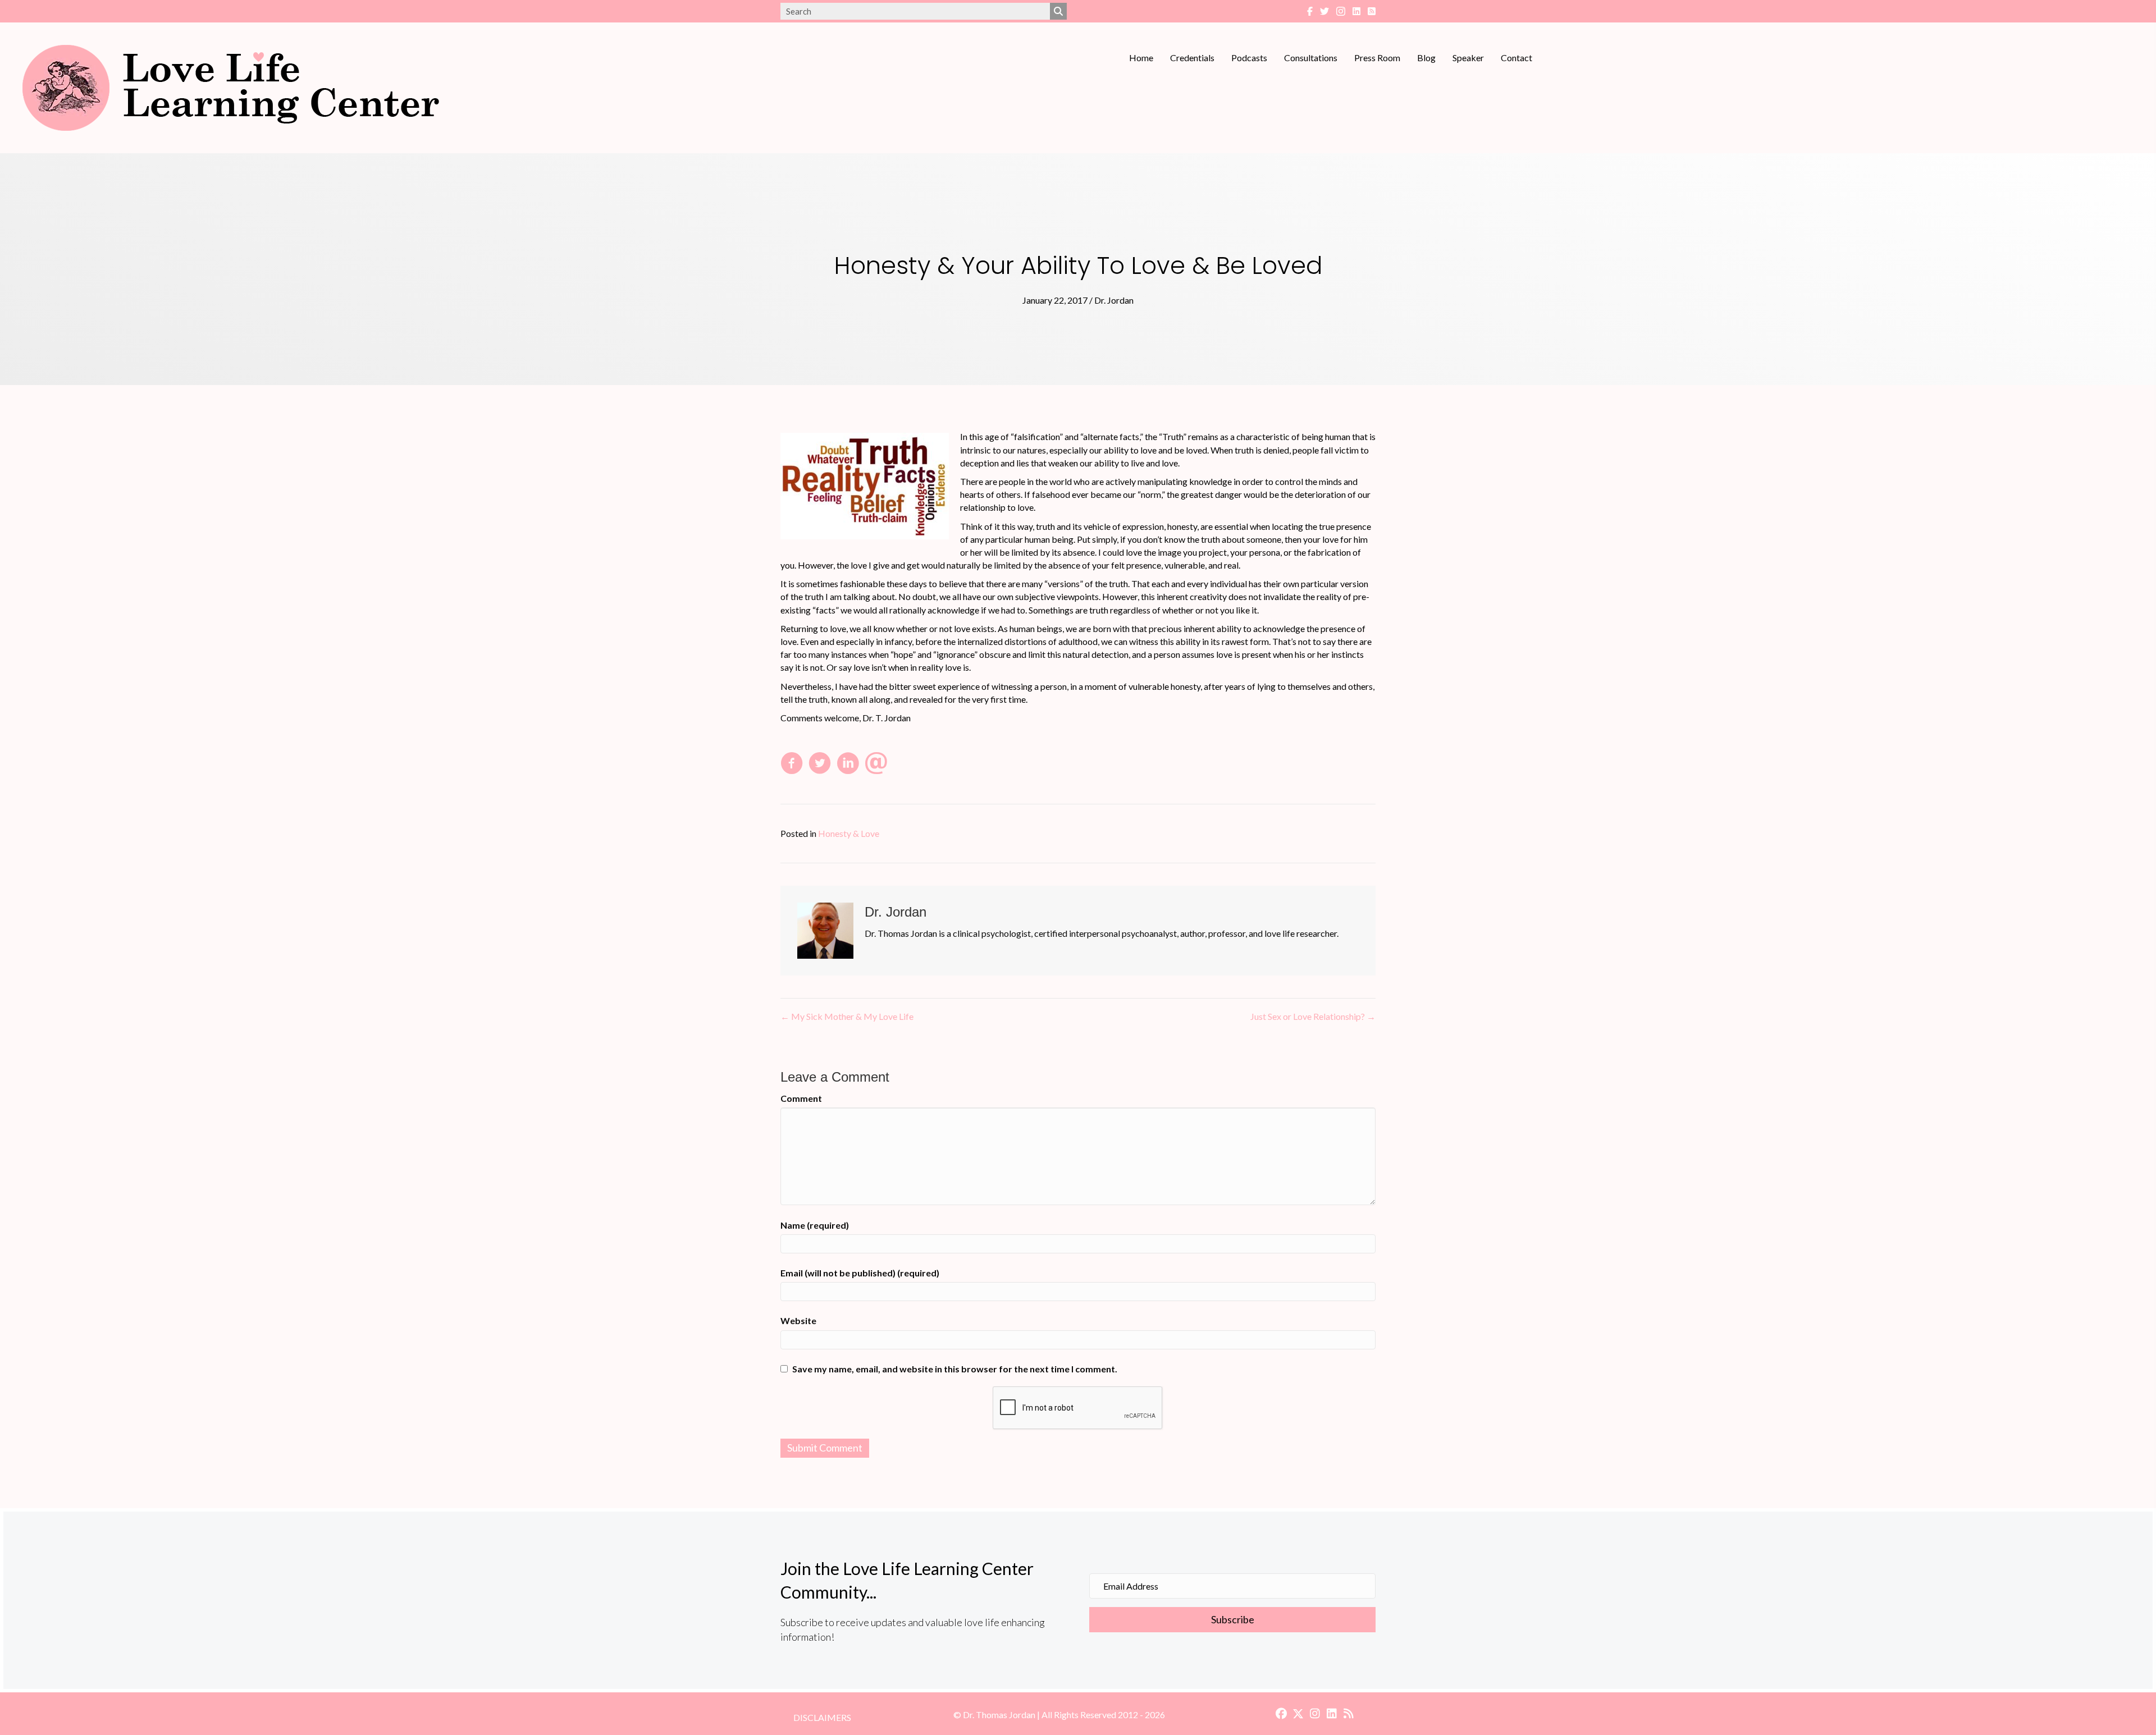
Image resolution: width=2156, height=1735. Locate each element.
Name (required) (815, 1225)
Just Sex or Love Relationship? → (1313, 1016)
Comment (801, 1098)
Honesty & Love (849, 833)
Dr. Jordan (1114, 300)
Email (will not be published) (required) (860, 1273)
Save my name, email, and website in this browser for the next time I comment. (955, 1369)
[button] (1232, 1620)
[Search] (1058, 11)
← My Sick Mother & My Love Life (847, 1016)
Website (798, 1320)
